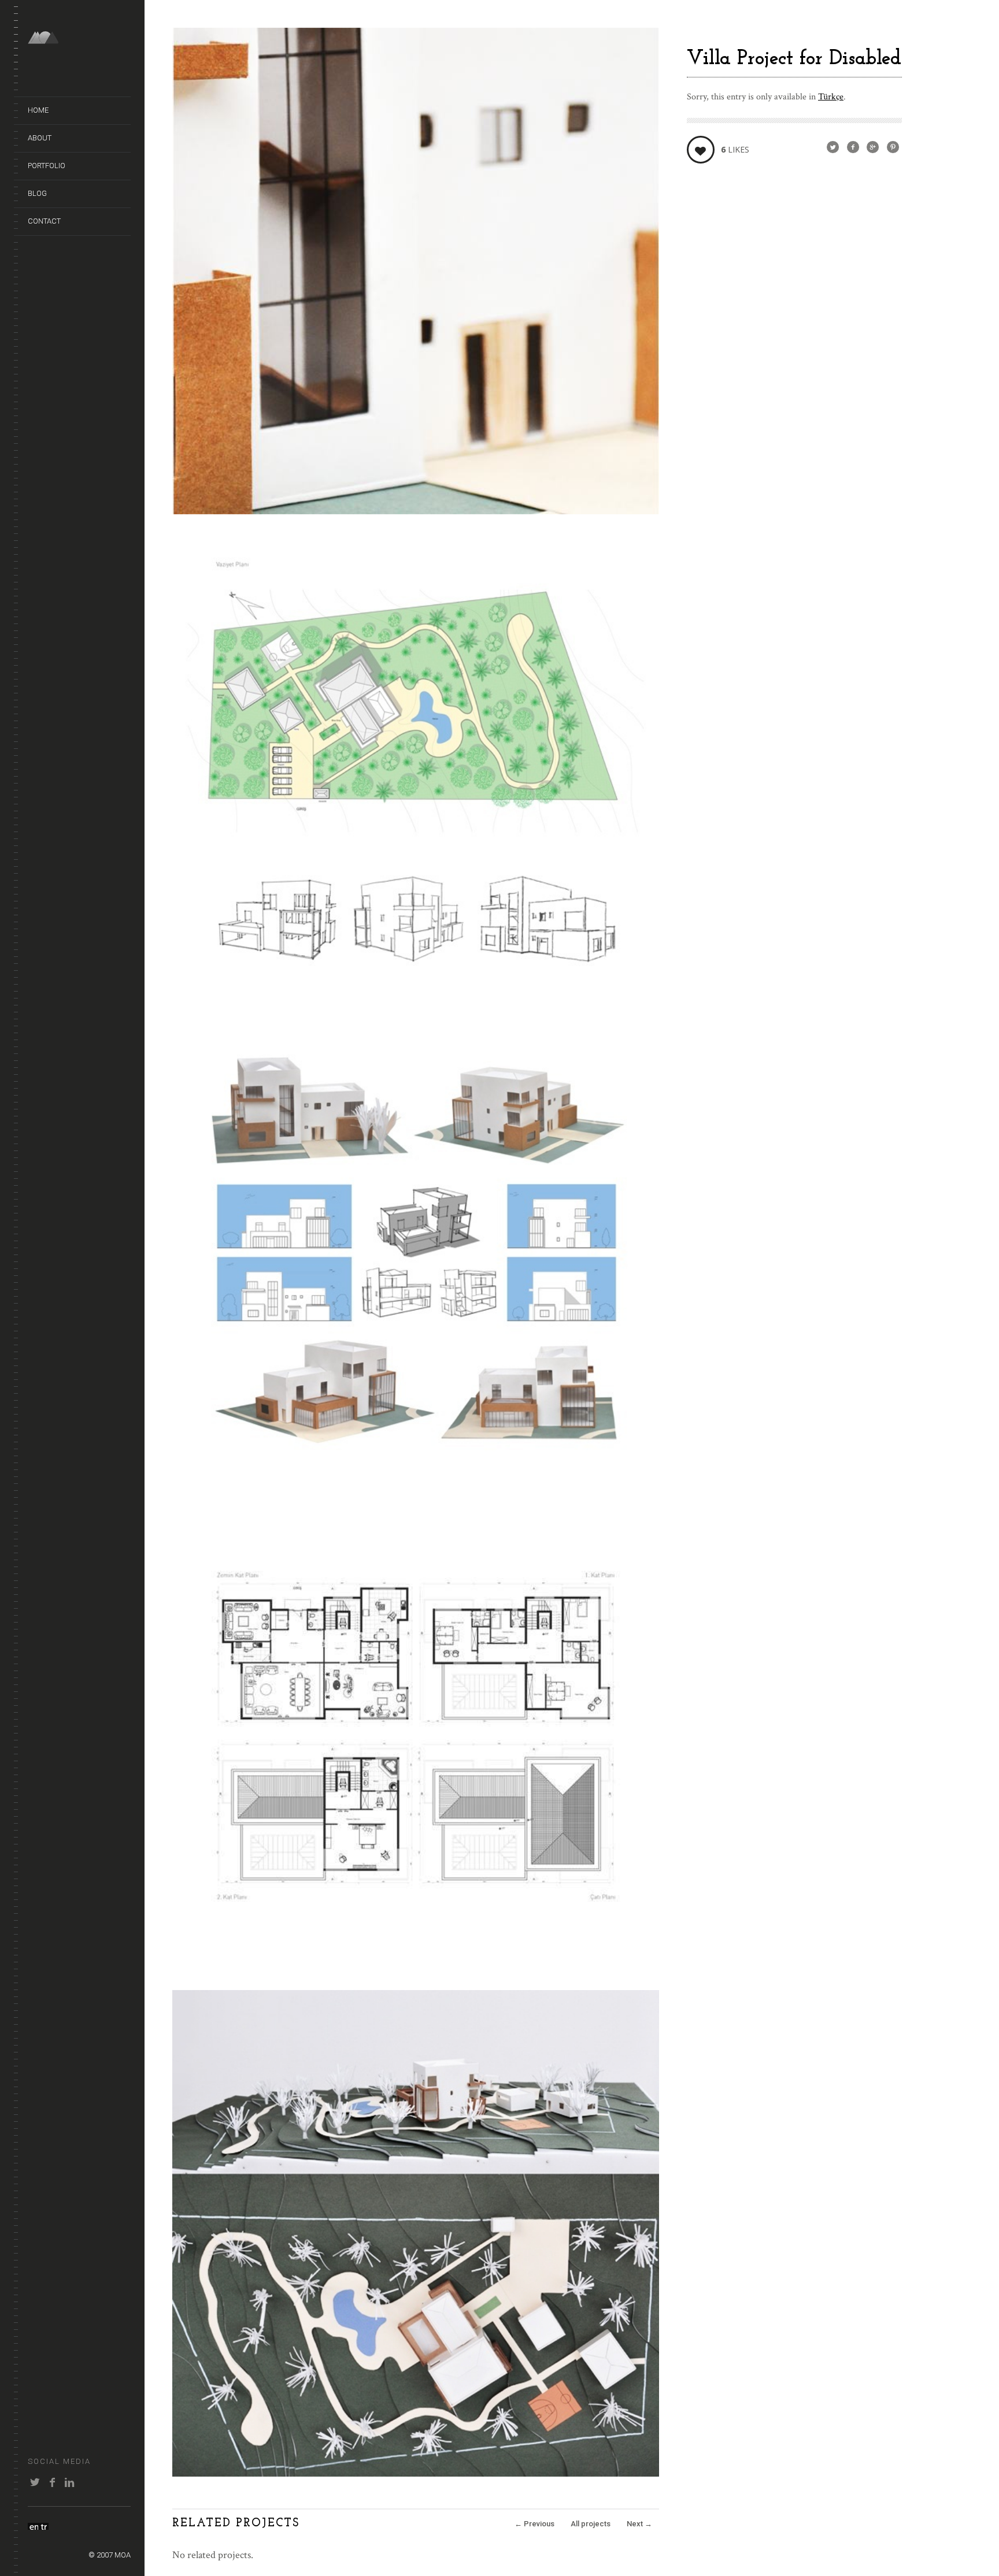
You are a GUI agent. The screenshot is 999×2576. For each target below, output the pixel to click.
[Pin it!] (893, 148)
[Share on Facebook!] (853, 148)
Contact (44, 221)
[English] (33, 2526)
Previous (534, 2524)
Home (38, 110)
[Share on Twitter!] (833, 148)
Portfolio (47, 166)
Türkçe (831, 97)
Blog (37, 193)
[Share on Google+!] (873, 148)
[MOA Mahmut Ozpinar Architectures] (79, 38)
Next (639, 2524)
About (40, 138)
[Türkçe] (43, 2526)
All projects (591, 2524)
